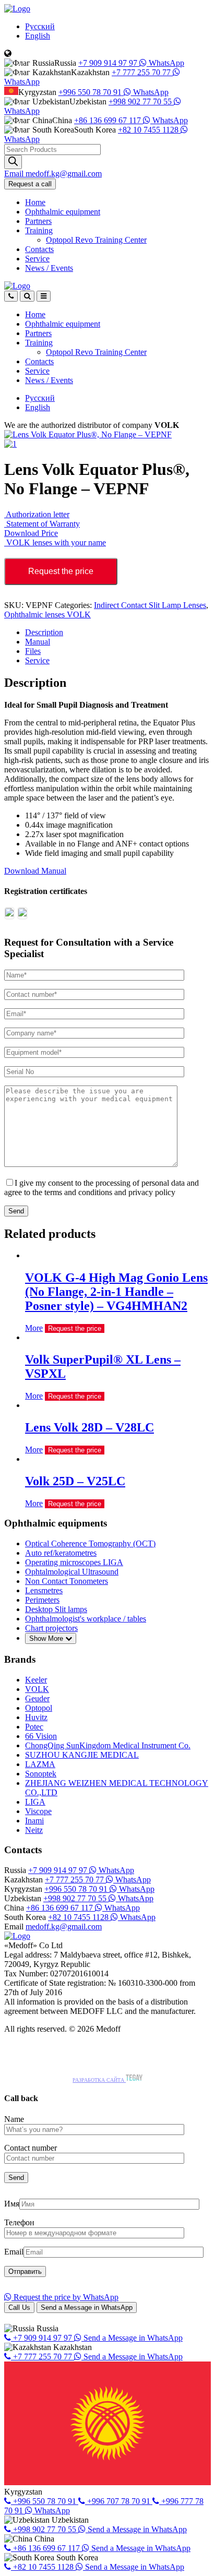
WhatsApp (165, 63)
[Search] (13, 162)
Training (39, 230)
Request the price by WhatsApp (65, 2297)
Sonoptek (41, 1774)
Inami (34, 1821)
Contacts (39, 249)
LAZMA (40, 1764)
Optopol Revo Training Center (96, 240)
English (38, 36)
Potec (34, 1727)
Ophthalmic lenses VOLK (47, 615)
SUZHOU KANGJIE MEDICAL (82, 1755)
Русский (40, 26)
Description (44, 632)
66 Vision (41, 1736)
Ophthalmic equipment (63, 212)
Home (35, 202)
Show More (47, 1638)
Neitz (34, 1830)
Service (37, 259)
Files (33, 651)
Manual (38, 642)
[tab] (118, 633)
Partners (38, 221)
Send (16, 1211)
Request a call (30, 184)
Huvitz (36, 1717)
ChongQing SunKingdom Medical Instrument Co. (108, 1745)
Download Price (31, 533)
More (34, 1328)
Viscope (38, 1811)
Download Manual (35, 871)
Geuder (37, 1698)
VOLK (37, 1689)
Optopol (39, 1708)
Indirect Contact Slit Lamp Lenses (150, 605)
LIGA (35, 1802)
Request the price (61, 571)
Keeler (36, 1680)
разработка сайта (99, 2080)
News (49, 268)
